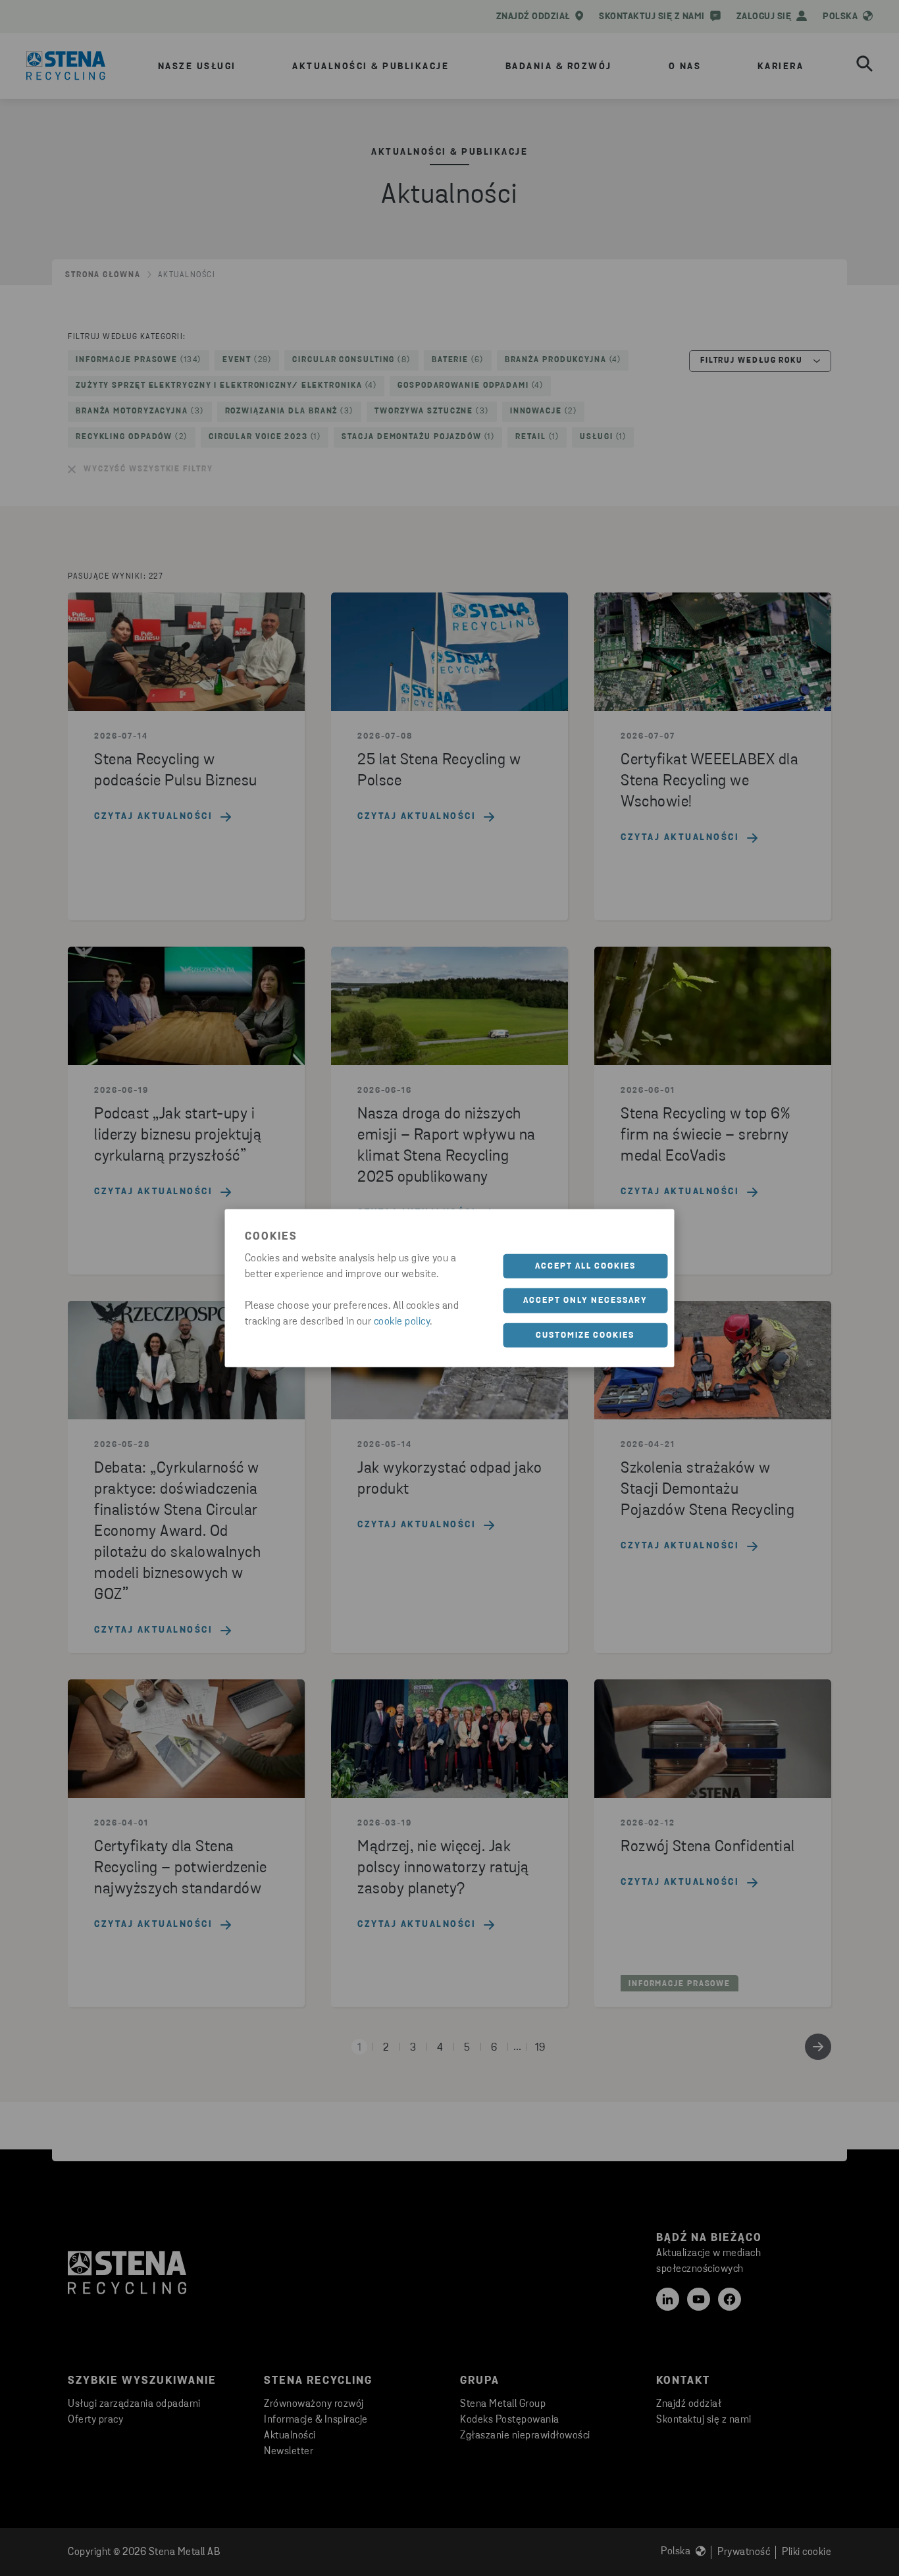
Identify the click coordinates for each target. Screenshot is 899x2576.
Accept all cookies (585, 1266)
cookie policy (402, 1321)
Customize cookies (585, 1335)
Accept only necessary (585, 1301)
